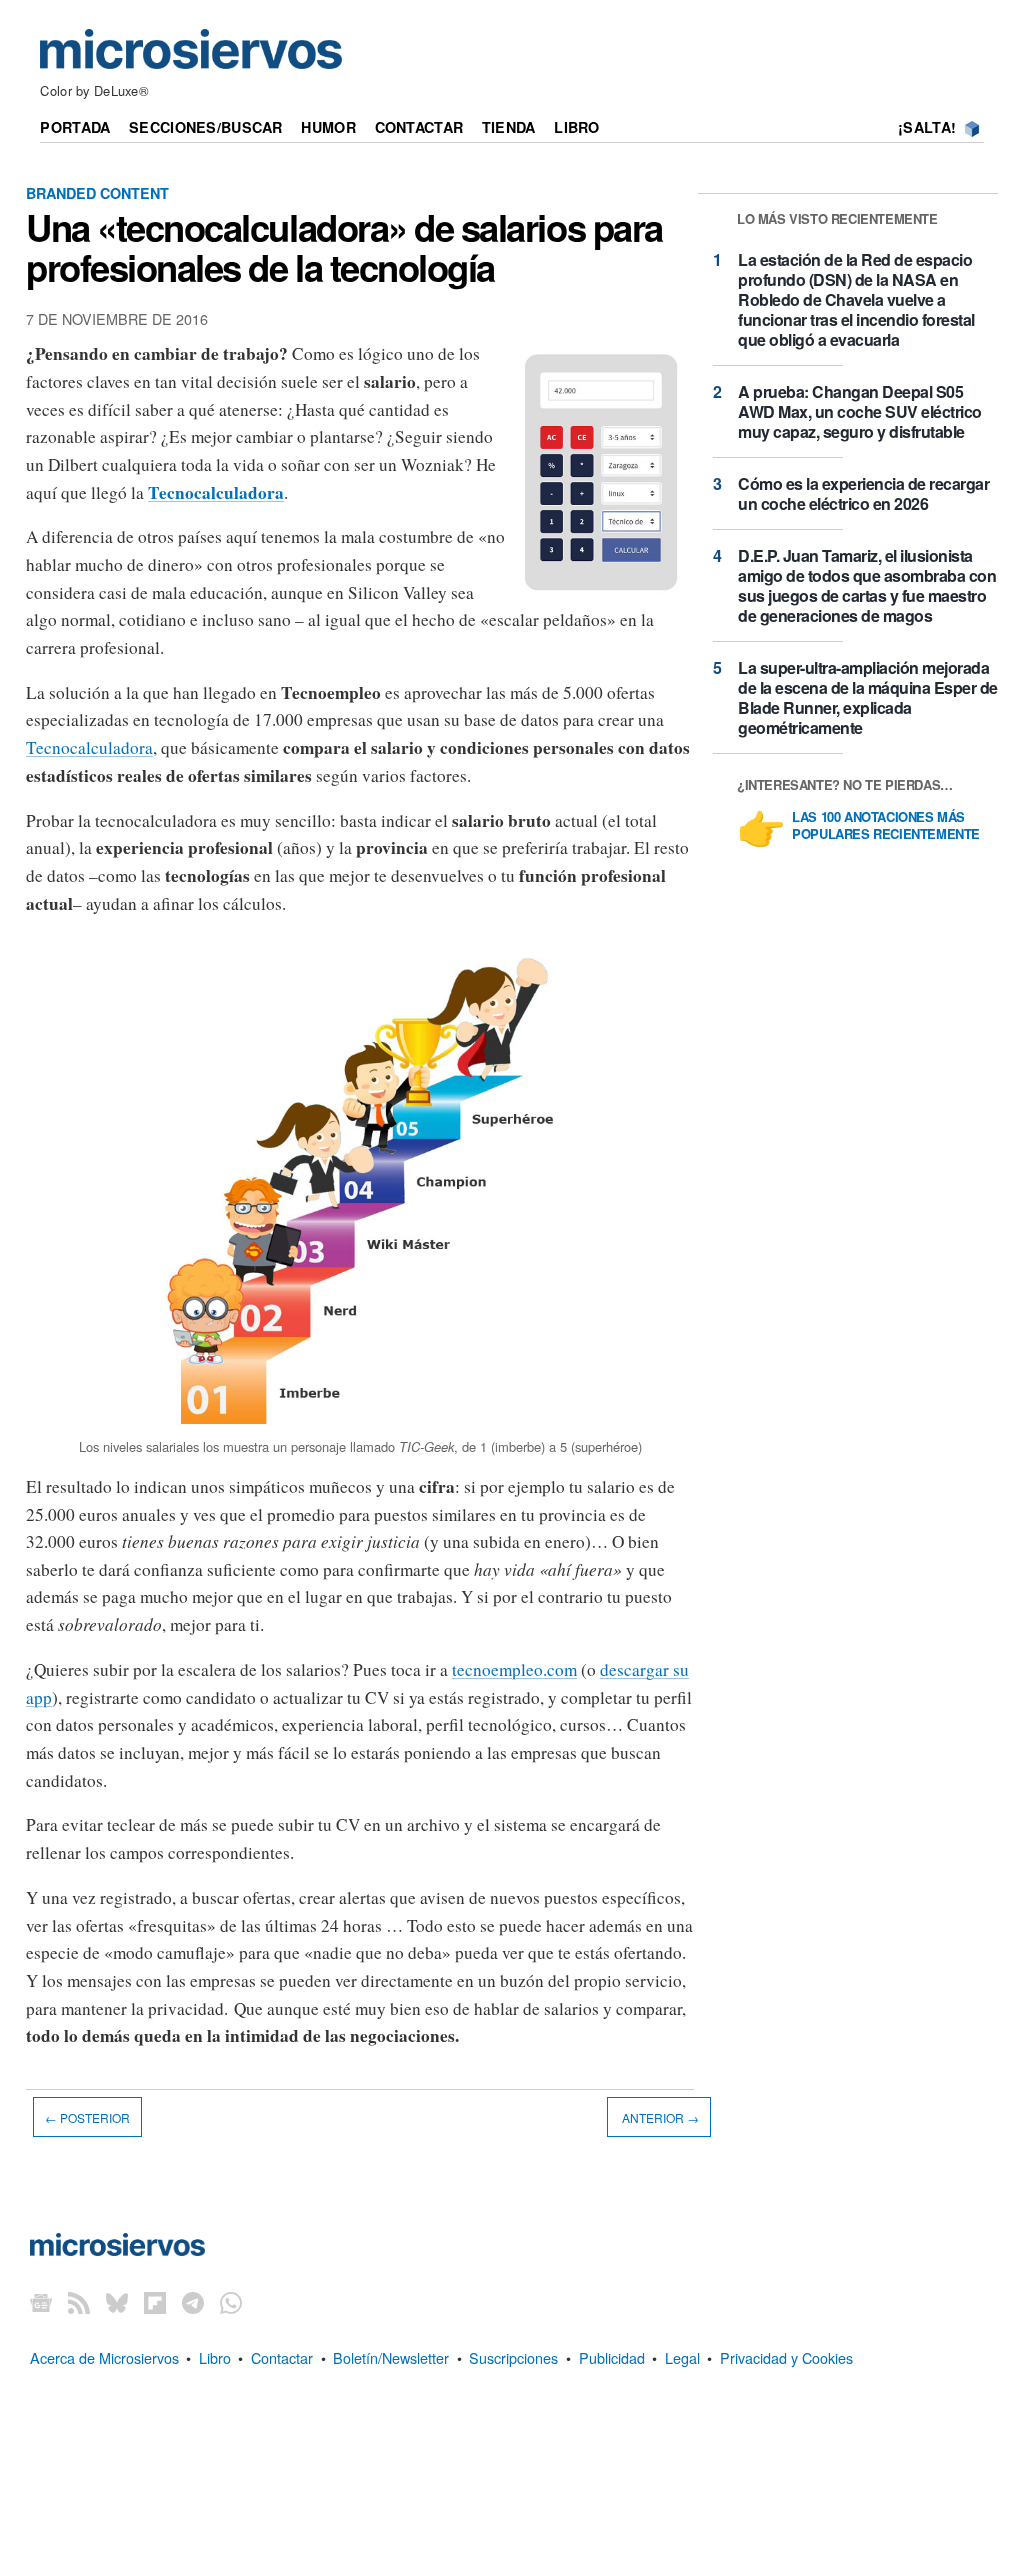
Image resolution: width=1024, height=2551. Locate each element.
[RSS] (79, 2302)
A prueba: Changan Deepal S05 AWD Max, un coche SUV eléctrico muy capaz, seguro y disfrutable (860, 411)
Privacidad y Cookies (786, 2357)
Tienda (509, 127)
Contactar (419, 127)
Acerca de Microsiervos (104, 2357)
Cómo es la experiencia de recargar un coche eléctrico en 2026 (863, 493)
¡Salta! (927, 127)
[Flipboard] (155, 2302)
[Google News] (41, 2302)
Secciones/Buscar (206, 127)
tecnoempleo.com (514, 1669)
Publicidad (612, 2357)
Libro (576, 127)
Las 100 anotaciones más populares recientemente (886, 826)
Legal (682, 2357)
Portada (75, 127)
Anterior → (659, 2117)
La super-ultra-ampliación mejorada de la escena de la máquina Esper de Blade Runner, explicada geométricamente (868, 697)
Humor (328, 127)
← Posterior (87, 2117)
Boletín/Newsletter (391, 2357)
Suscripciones (513, 2357)
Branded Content (97, 193)
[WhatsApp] (231, 2302)
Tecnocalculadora (89, 747)
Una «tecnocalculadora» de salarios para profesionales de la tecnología (344, 247)
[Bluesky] (117, 2302)
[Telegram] (193, 2302)
